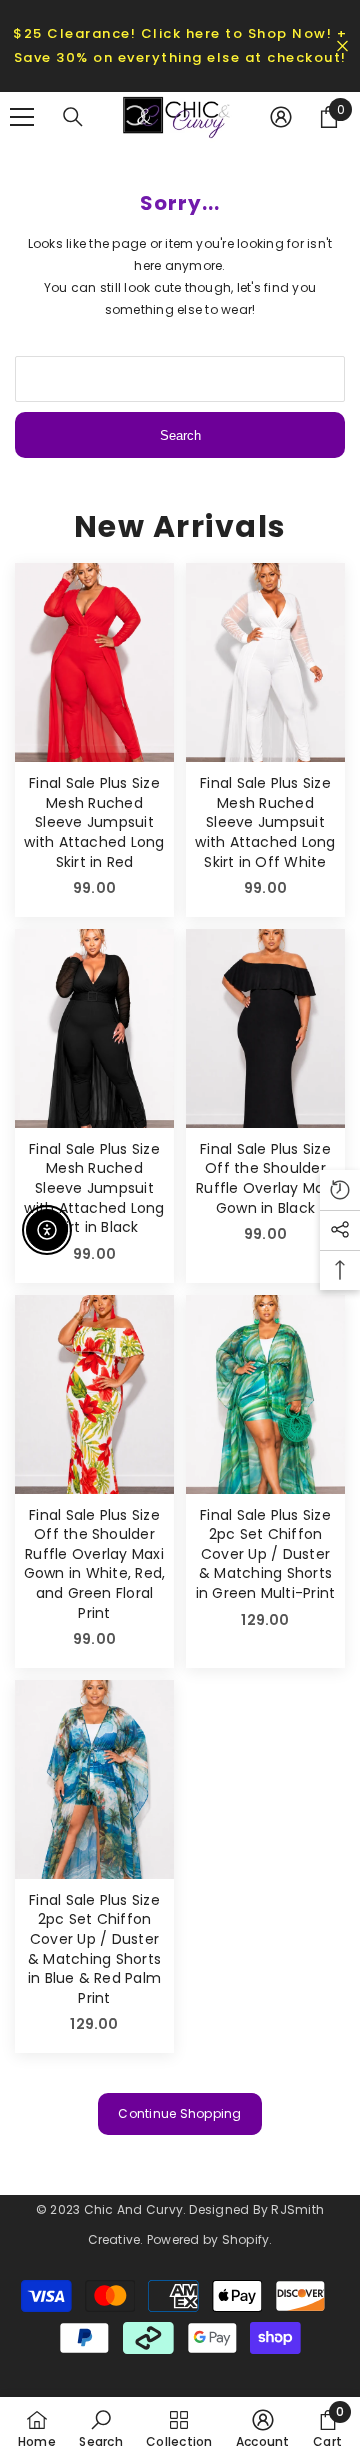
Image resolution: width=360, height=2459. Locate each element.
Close (342, 46)
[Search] (73, 117)
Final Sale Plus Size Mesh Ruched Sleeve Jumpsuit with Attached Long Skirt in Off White (265, 822)
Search (180, 435)
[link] (100, 2428)
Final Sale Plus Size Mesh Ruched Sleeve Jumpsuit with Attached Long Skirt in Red (94, 822)
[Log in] (281, 117)
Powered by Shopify (208, 2239)
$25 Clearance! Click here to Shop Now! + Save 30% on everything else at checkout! (180, 45)
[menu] (22, 117)
